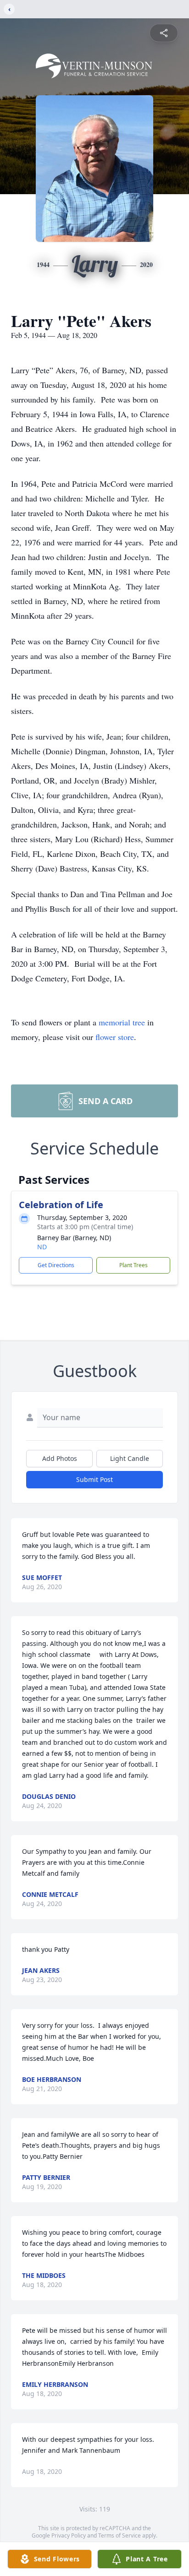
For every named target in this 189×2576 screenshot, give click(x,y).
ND (42, 1247)
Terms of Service (120, 2535)
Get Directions (56, 1265)
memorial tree (122, 1022)
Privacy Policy (69, 2535)
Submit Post (94, 1479)
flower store (115, 1037)
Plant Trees (133, 1265)
